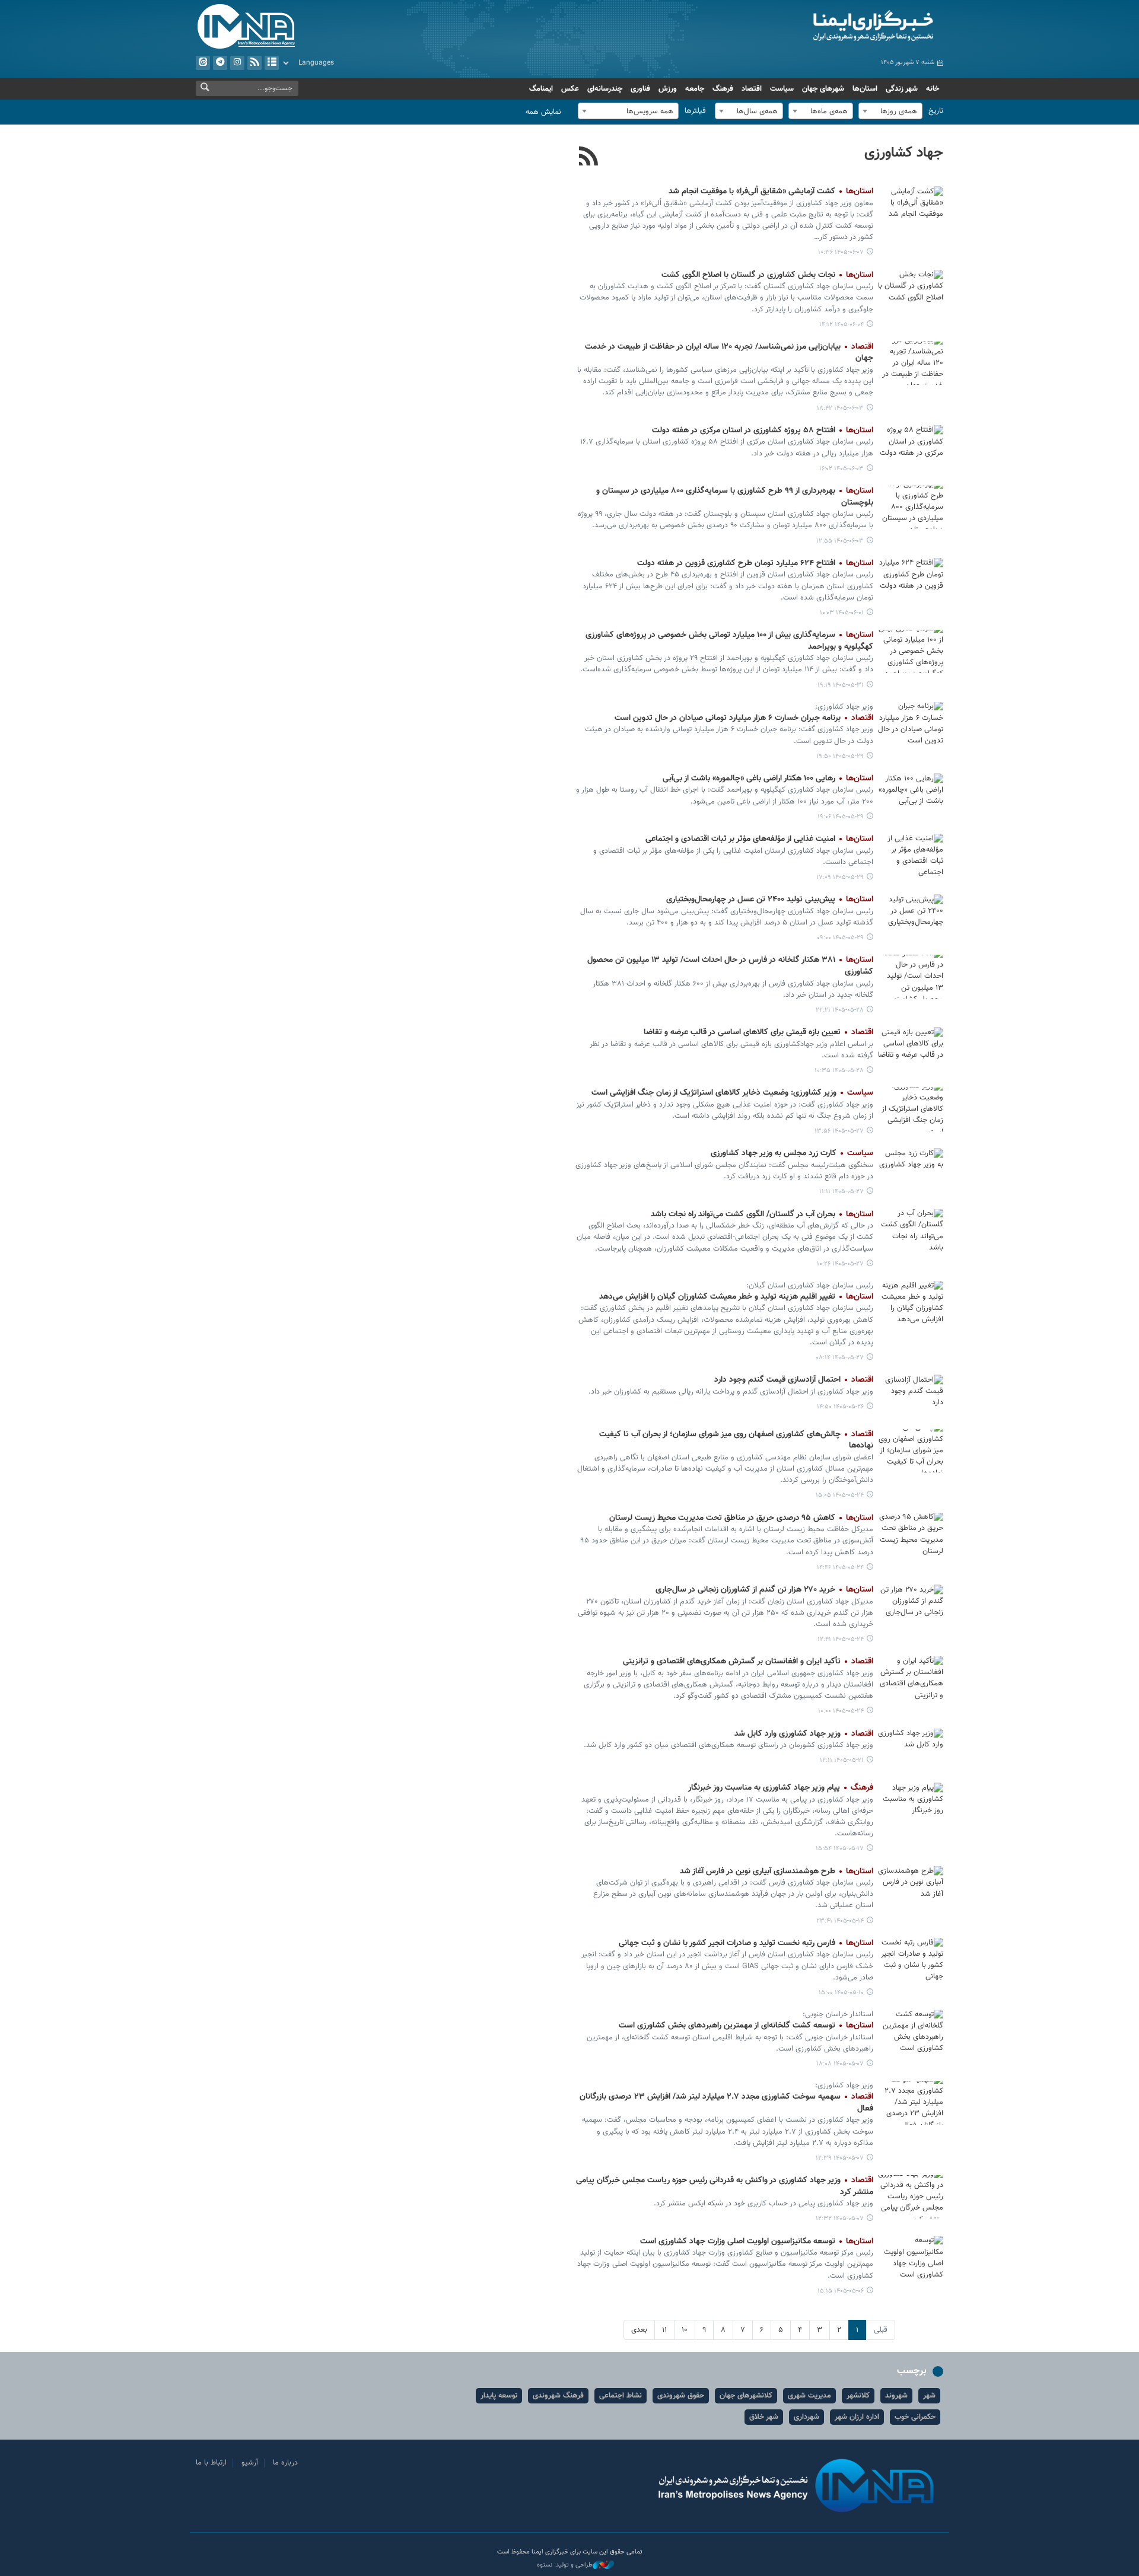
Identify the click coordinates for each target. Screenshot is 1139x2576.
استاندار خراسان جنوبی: (838, 2014)
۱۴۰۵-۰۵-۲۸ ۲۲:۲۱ (840, 1010)
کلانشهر (858, 2396)
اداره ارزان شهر (857, 2417)
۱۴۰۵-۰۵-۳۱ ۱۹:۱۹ (841, 685)
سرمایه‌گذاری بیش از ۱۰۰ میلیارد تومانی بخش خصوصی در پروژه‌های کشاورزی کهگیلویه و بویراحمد (729, 641)
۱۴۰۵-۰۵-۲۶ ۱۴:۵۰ (840, 1407)
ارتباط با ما (211, 2463)
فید (254, 63)
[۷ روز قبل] (911, 651)
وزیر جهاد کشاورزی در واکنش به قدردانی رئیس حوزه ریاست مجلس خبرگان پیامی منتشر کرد (725, 2186)
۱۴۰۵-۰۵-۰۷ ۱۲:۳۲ (840, 2219)
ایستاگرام (237, 63)
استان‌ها (865, 89)
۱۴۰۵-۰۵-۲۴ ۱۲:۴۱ (841, 1639)
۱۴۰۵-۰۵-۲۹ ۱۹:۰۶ (841, 817)
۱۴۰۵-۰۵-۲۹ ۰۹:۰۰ (840, 938)
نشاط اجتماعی (621, 2396)
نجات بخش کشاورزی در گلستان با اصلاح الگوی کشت (767, 275)
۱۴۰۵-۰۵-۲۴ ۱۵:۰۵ (840, 1495)
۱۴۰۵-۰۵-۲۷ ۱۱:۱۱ (841, 1192)
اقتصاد (752, 89)
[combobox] (890, 111)
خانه (933, 89)
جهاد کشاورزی (904, 153)
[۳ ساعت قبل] (911, 208)
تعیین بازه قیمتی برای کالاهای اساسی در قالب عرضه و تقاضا (758, 1032)
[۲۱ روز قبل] (911, 1804)
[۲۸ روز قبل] (911, 1960)
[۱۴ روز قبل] (911, 1451)
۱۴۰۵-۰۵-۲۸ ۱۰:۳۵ (839, 1071)
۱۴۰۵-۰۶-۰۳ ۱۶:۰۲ (841, 469)
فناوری (640, 89)
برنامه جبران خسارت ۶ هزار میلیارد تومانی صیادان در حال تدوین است (744, 718)
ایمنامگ (541, 89)
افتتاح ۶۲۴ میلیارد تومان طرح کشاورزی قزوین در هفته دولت (755, 563)
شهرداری (806, 2417)
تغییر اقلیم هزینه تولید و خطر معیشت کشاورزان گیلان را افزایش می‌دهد (736, 1297)
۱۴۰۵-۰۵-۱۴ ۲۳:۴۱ (840, 1921)
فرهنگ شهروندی (558, 2396)
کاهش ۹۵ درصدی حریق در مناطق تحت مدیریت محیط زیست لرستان (741, 1518)
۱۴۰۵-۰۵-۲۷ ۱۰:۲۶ (840, 1264)
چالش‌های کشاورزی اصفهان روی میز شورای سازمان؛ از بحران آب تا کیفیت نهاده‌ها (736, 1440)
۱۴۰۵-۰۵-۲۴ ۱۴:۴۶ (840, 1568)
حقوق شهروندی (681, 2396)
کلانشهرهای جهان (746, 2396)
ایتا (203, 63)
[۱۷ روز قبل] (911, 1750)
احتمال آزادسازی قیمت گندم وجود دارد (794, 1380)
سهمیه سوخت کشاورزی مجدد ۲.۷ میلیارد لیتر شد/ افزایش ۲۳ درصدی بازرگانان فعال (726, 2103)
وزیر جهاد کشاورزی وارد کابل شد (804, 1734)
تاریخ (936, 111)
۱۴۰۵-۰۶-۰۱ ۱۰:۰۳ (842, 613)
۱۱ (664, 2330)
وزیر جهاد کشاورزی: (844, 707)
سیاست (782, 89)
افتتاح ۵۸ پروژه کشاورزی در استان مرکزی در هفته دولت (763, 431)
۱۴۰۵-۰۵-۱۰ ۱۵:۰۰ (841, 1993)
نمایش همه (543, 112)
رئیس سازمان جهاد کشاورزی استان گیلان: (810, 1286)
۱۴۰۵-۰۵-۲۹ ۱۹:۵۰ (840, 756)
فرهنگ (723, 89)
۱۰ (685, 2330)
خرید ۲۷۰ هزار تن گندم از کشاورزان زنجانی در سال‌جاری (764, 1590)
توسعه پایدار (499, 2396)
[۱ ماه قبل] (911, 2102)
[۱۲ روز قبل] (911, 1396)
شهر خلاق (764, 2417)
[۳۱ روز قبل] (911, 2031)
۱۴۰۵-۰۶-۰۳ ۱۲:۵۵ (840, 541)
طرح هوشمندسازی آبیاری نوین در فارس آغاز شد (777, 1872)
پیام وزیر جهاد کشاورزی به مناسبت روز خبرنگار (781, 1788)
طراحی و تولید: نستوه (565, 2565)
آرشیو (272, 63)
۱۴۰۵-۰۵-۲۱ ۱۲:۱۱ (842, 1760)
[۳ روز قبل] (911, 291)
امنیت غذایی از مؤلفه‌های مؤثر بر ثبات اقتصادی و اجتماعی (759, 839)
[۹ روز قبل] (911, 724)
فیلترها (695, 111)
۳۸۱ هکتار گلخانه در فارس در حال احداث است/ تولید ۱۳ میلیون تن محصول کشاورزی (730, 966)
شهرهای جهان (823, 89)
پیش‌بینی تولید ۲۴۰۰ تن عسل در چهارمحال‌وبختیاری (770, 900)
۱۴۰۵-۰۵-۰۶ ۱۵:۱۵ (841, 2291)
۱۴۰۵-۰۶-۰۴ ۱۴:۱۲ (841, 325)
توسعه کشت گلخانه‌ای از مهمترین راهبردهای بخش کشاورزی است (746, 2026)
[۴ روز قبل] (911, 363)
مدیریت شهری (809, 2396)
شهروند (896, 2396)
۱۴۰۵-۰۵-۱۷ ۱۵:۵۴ (840, 1849)
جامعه (695, 89)
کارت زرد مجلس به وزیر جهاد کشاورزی (792, 1153)
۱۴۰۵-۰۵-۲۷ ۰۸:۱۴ (840, 1358)
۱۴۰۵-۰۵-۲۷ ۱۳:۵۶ (839, 1131)
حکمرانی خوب (915, 2417)
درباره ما (285, 2463)
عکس (570, 89)
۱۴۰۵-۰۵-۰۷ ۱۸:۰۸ (840, 2064)
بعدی (639, 2330)
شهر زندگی (902, 89)
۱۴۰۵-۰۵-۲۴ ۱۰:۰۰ (841, 1711)
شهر (929, 2396)
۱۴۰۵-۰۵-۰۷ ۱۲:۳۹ (840, 2158)
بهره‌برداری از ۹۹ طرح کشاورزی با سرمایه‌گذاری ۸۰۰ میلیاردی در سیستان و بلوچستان (735, 497)
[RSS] (589, 158)
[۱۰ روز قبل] (911, 976)
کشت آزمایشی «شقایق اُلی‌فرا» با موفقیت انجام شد (771, 192)
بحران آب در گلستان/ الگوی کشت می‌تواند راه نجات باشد (762, 1214)
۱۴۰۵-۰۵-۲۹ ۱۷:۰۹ (840, 877)
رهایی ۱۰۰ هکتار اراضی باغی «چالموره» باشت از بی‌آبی (768, 779)
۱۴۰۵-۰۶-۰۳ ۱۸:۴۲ (840, 408)
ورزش (668, 89)
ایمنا (823, 27)
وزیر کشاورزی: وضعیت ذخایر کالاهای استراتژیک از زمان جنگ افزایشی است (732, 1093)
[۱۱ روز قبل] (911, 1109)
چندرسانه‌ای (605, 89)
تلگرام (220, 63)
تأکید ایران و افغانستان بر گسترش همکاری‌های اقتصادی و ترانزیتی (748, 1662)
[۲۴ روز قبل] (911, 1888)
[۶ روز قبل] (911, 580)
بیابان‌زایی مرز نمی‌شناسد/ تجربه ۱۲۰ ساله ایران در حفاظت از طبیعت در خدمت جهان (729, 353)
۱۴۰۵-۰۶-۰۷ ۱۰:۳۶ (841, 252)
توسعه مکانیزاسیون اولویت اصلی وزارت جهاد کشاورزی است (757, 2242)
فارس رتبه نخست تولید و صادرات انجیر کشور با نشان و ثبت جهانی (746, 1943)
